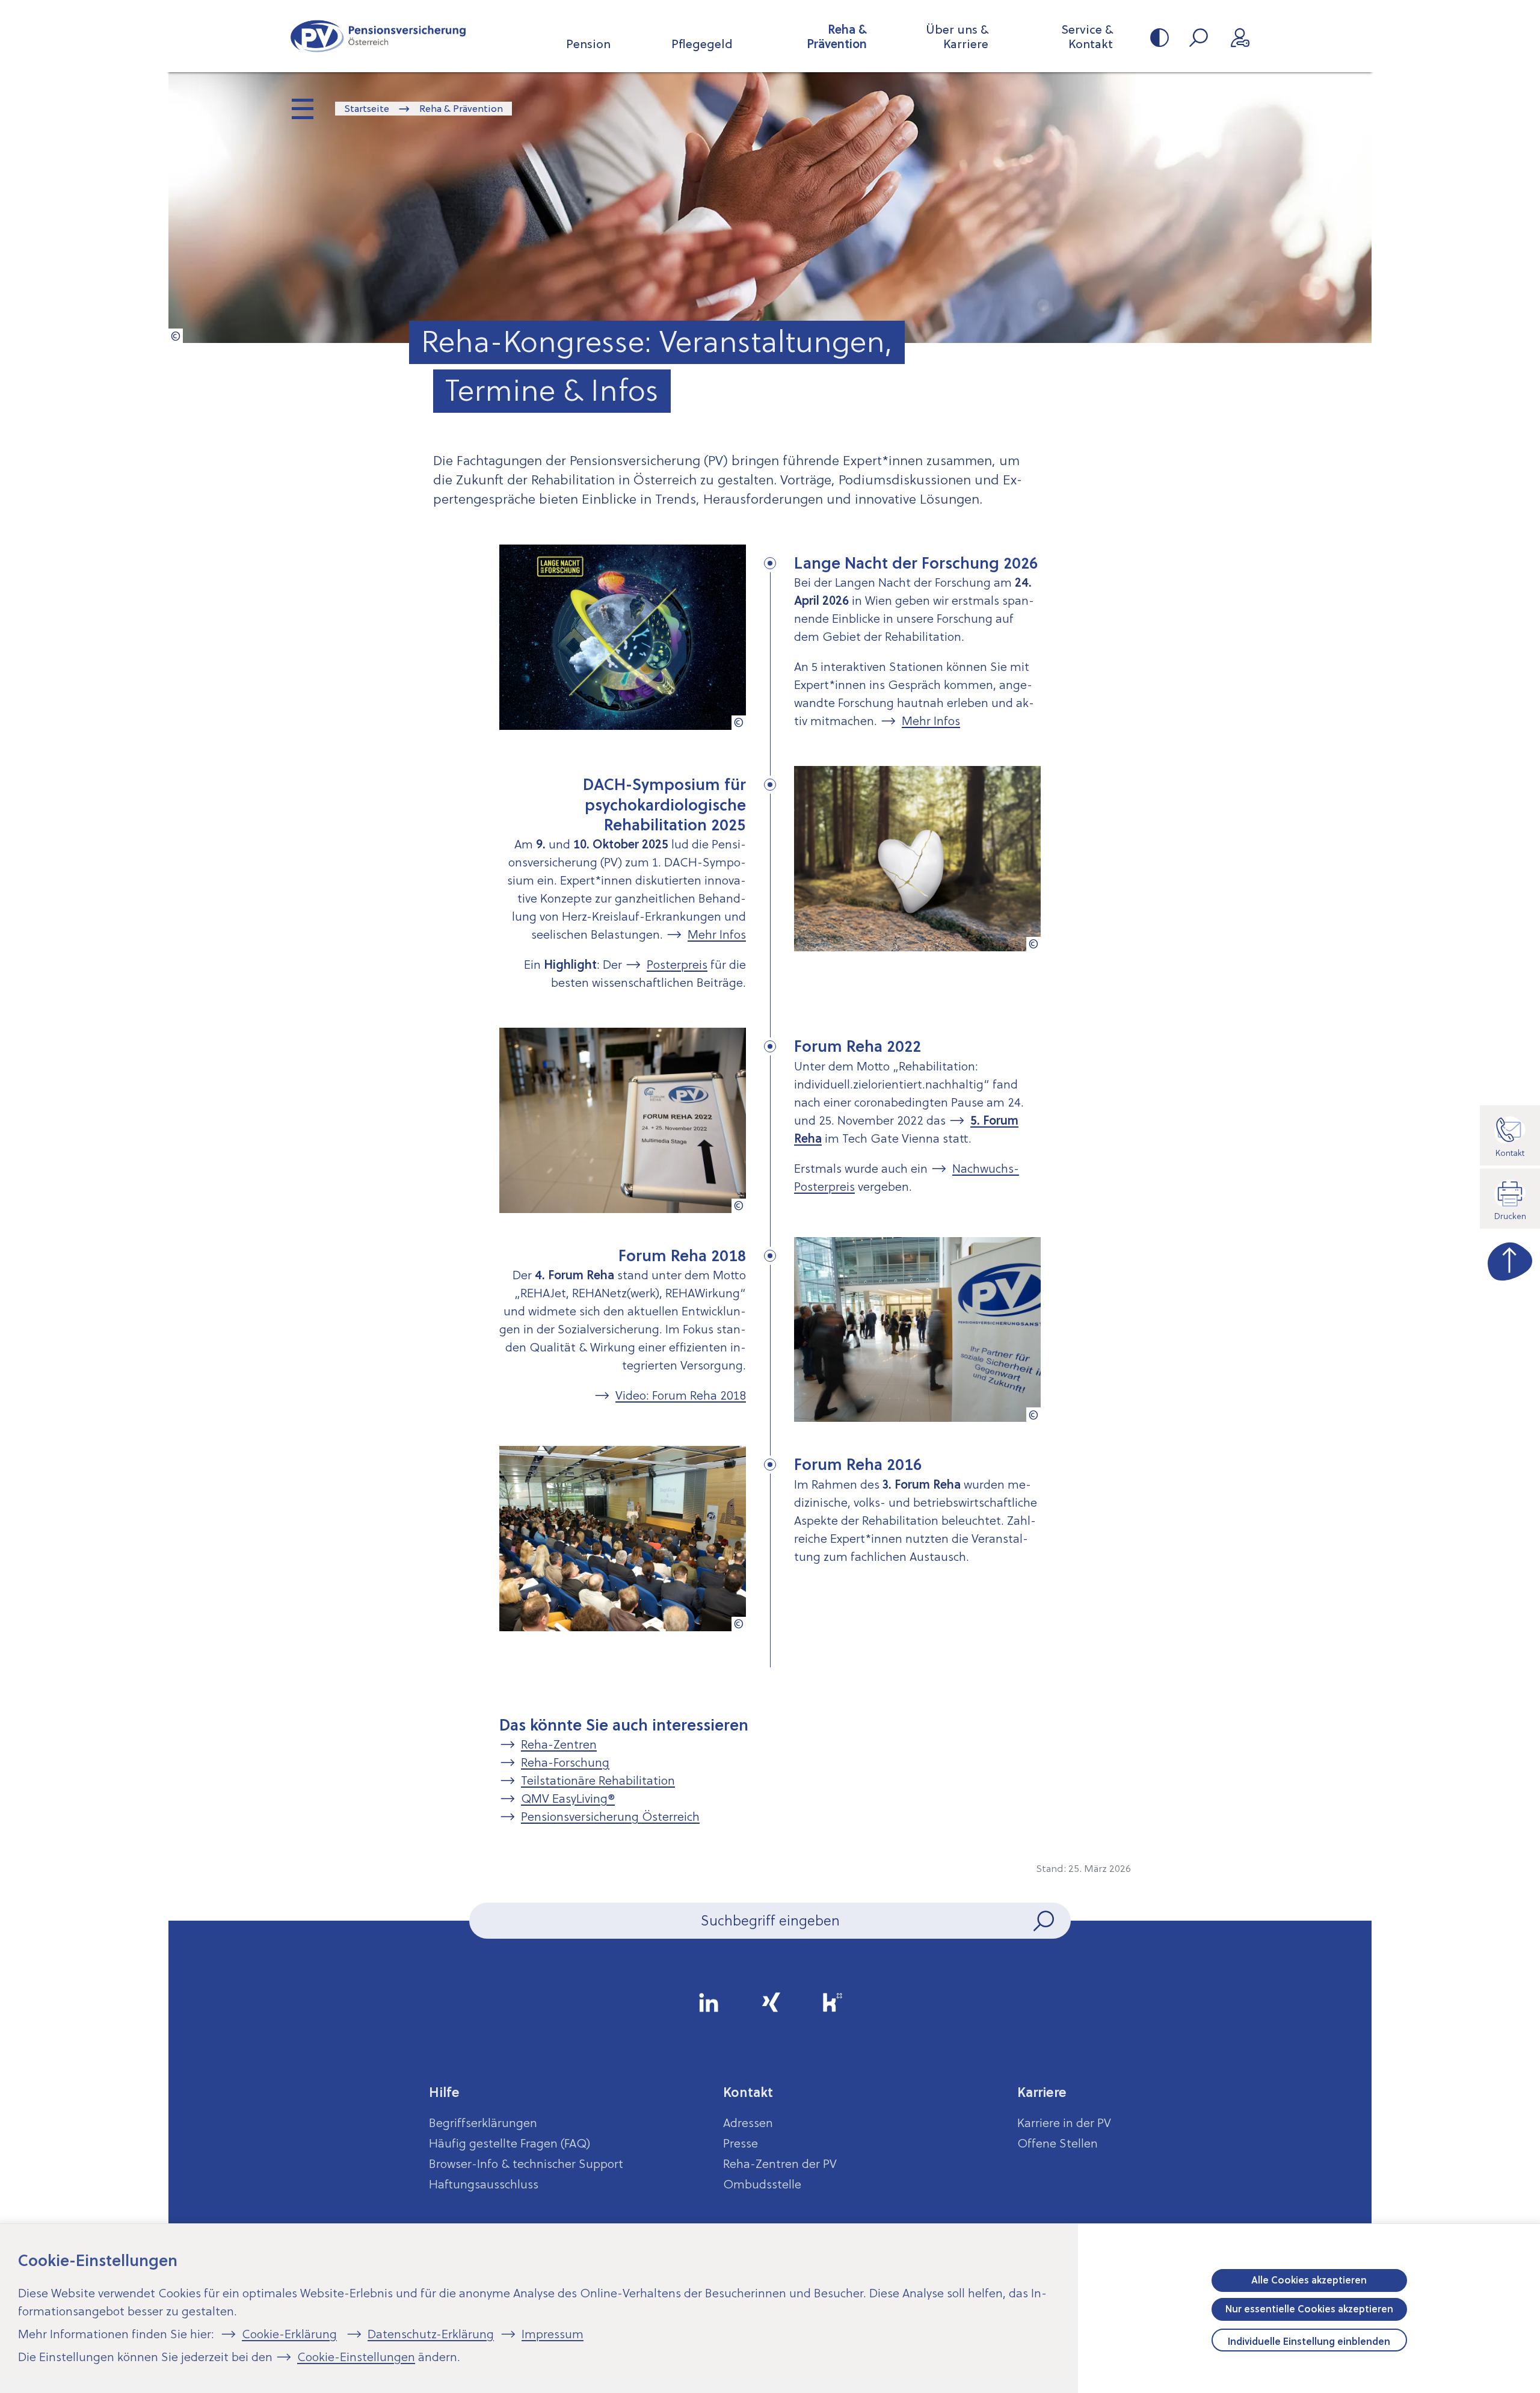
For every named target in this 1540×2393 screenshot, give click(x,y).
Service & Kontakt (1087, 37)
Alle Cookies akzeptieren (1309, 2280)
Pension (588, 44)
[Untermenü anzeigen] (304, 110)
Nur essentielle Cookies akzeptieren (1309, 2309)
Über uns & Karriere (957, 37)
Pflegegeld (702, 44)
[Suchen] (1045, 1921)
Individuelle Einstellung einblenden (1309, 2341)
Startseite (367, 108)
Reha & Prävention (837, 37)
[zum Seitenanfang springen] (1510, 1259)
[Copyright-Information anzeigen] (176, 336)
